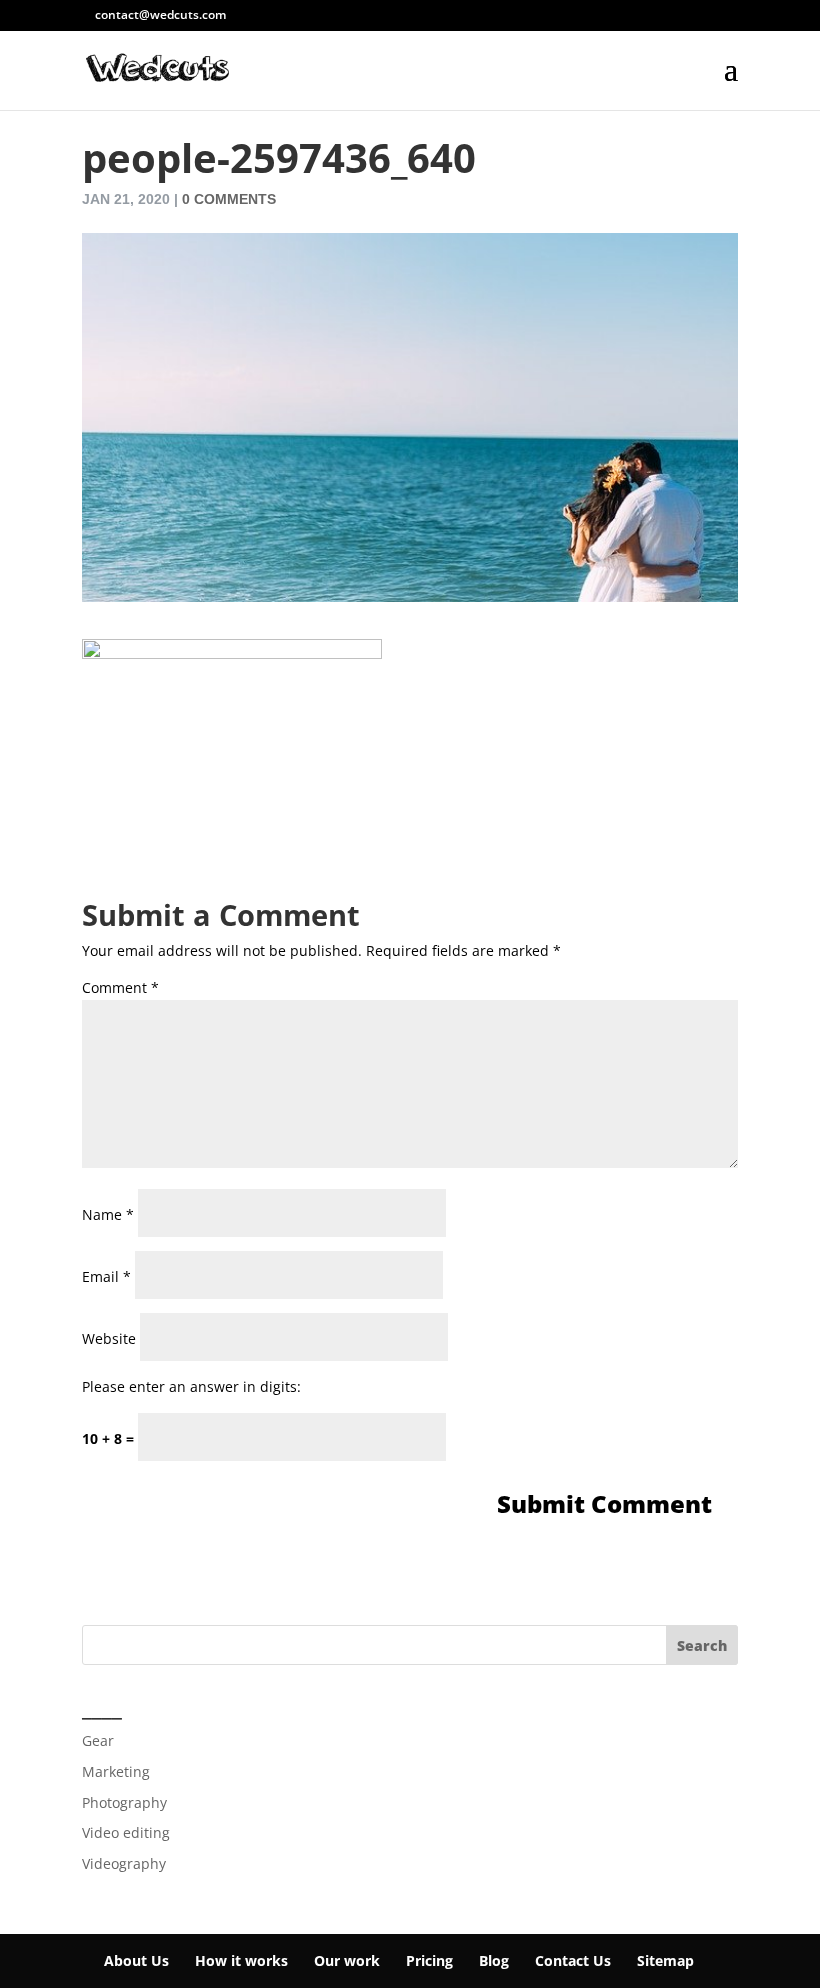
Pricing (429, 1960)
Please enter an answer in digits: (191, 1386)
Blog (494, 1960)
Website (109, 1338)
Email (106, 1276)
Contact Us (573, 1960)
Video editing (126, 1832)
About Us (136, 1960)
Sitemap (665, 1960)
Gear (98, 1740)
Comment (120, 987)
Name (108, 1214)
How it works (241, 1960)
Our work (347, 1960)
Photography (124, 1802)
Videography (124, 1863)
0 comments (229, 199)
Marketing (116, 1771)
